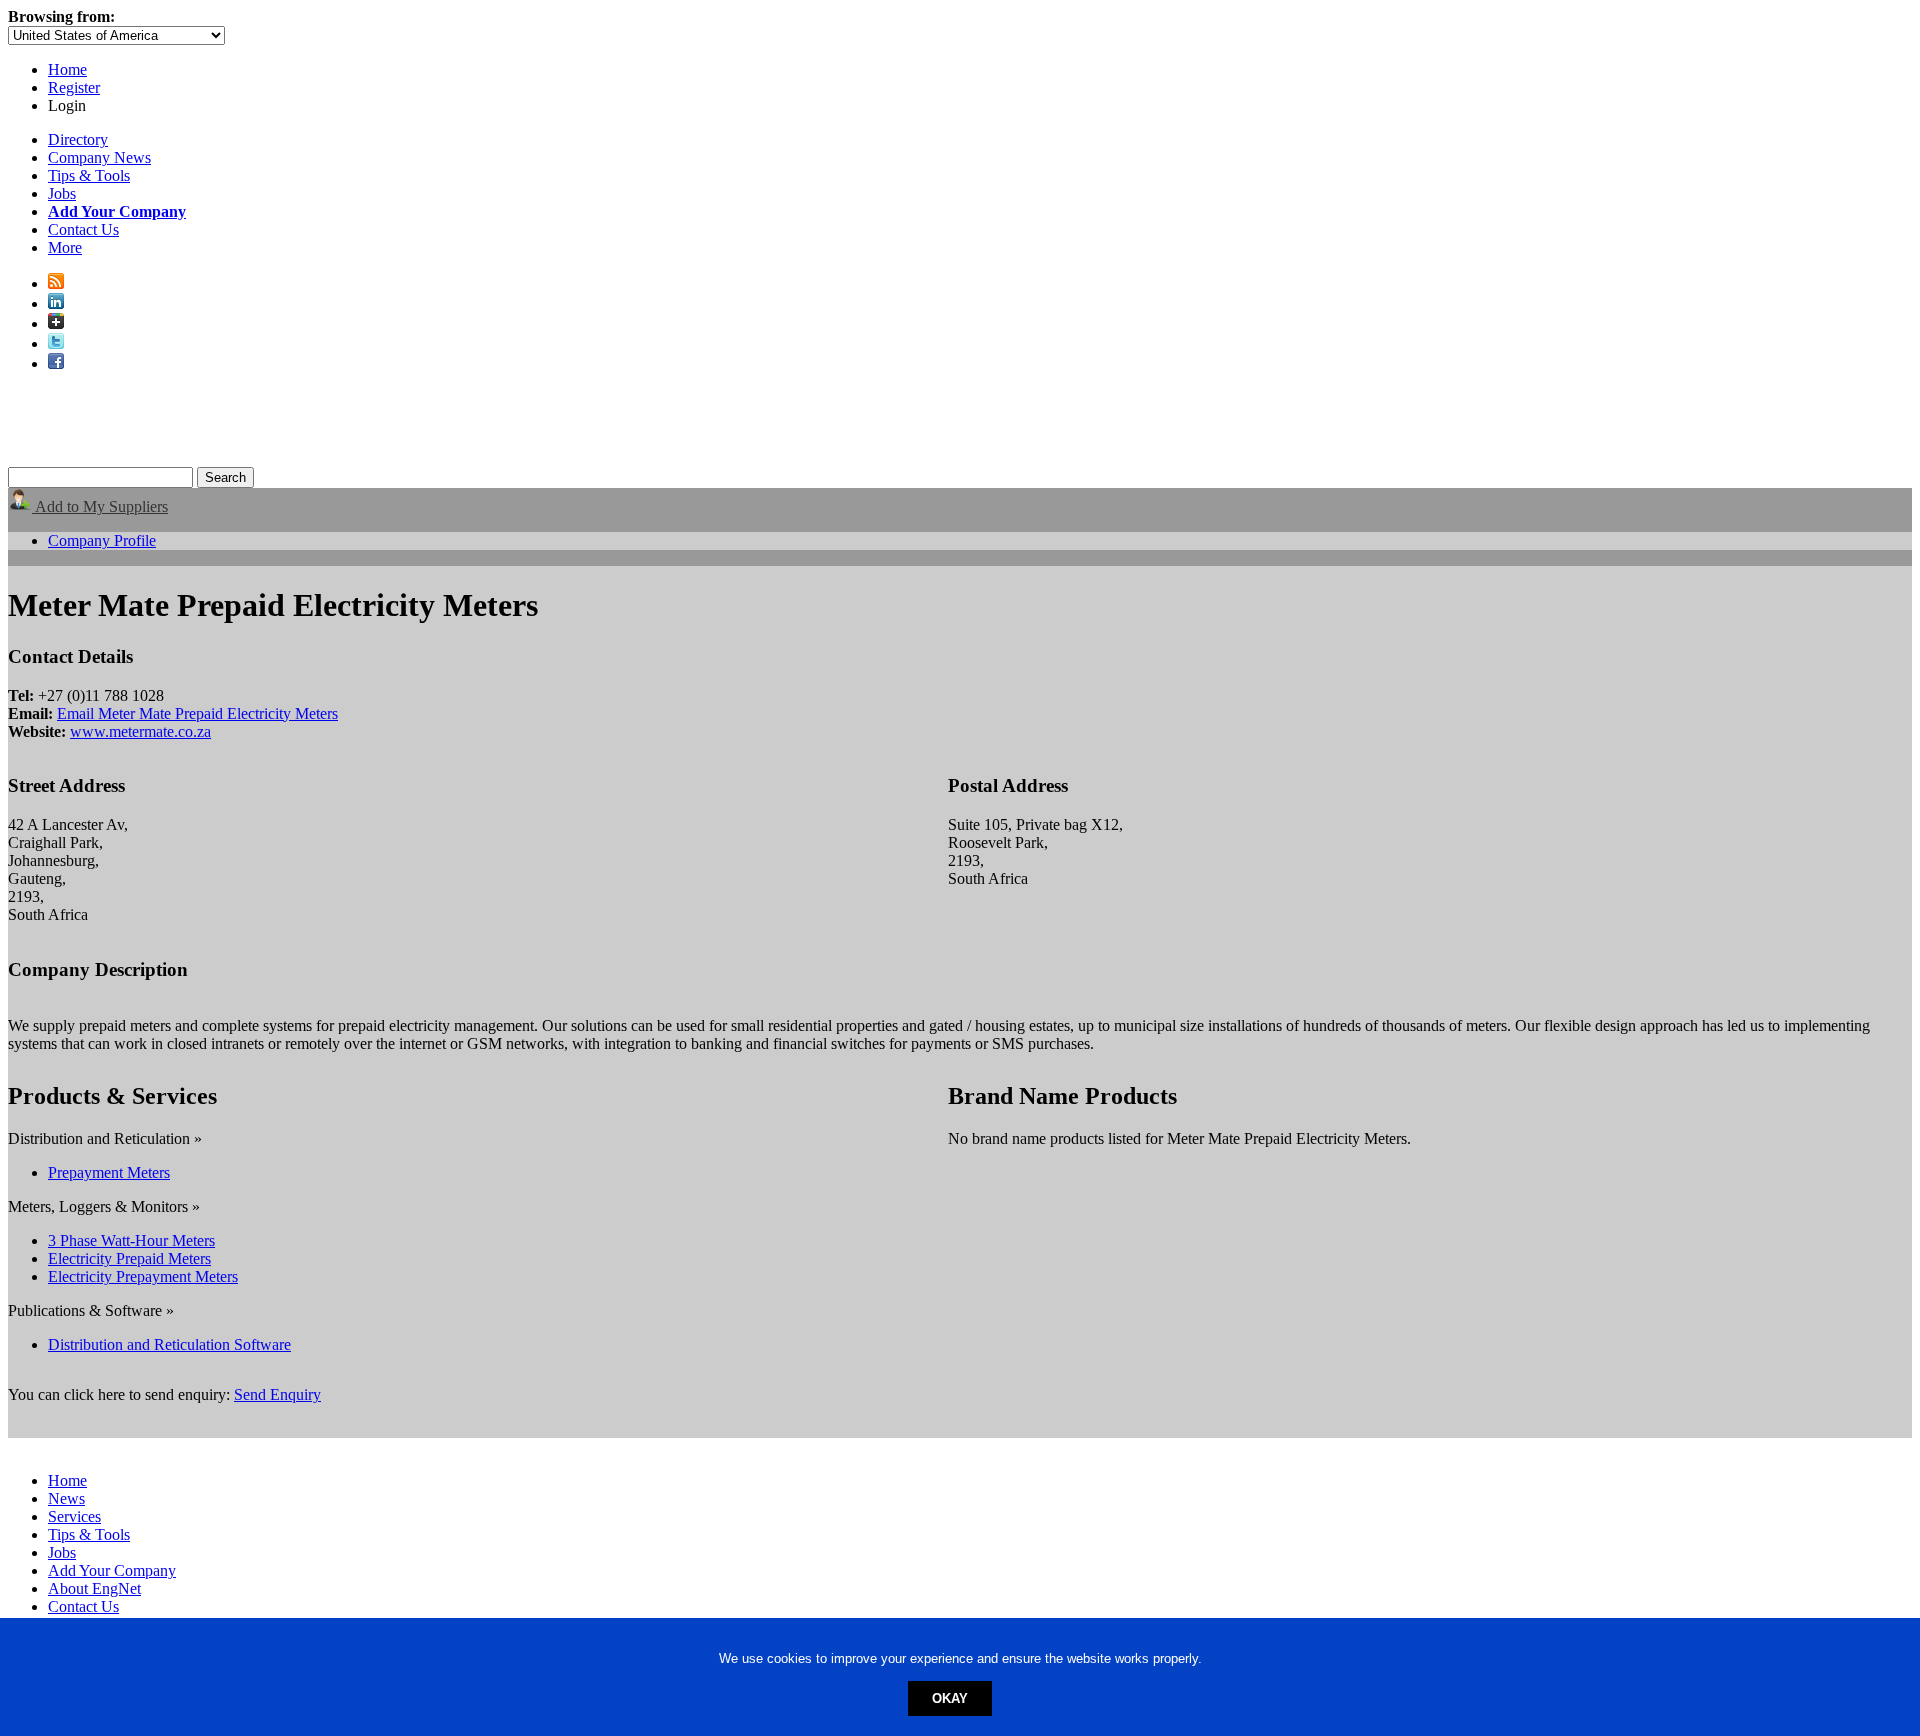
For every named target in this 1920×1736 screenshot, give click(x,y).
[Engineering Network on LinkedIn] (56, 303)
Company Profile (102, 540)
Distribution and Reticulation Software (169, 1344)
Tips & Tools (89, 175)
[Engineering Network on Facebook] (56, 363)
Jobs (62, 193)
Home (67, 69)
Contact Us (83, 229)
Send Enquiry (277, 1394)
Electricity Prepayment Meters (143, 1276)
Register (74, 87)
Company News (99, 157)
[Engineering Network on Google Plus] (56, 323)
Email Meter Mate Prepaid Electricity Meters (197, 713)
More (65, 247)
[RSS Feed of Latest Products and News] (56, 283)
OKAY (950, 1698)
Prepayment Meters (109, 1172)
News (66, 1498)
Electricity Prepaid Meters (129, 1258)
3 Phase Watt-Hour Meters (131, 1240)
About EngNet (94, 1588)
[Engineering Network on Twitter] (56, 343)
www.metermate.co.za (140, 731)
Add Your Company (112, 1570)
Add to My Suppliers (100, 506)
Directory (78, 139)
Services (74, 1516)
